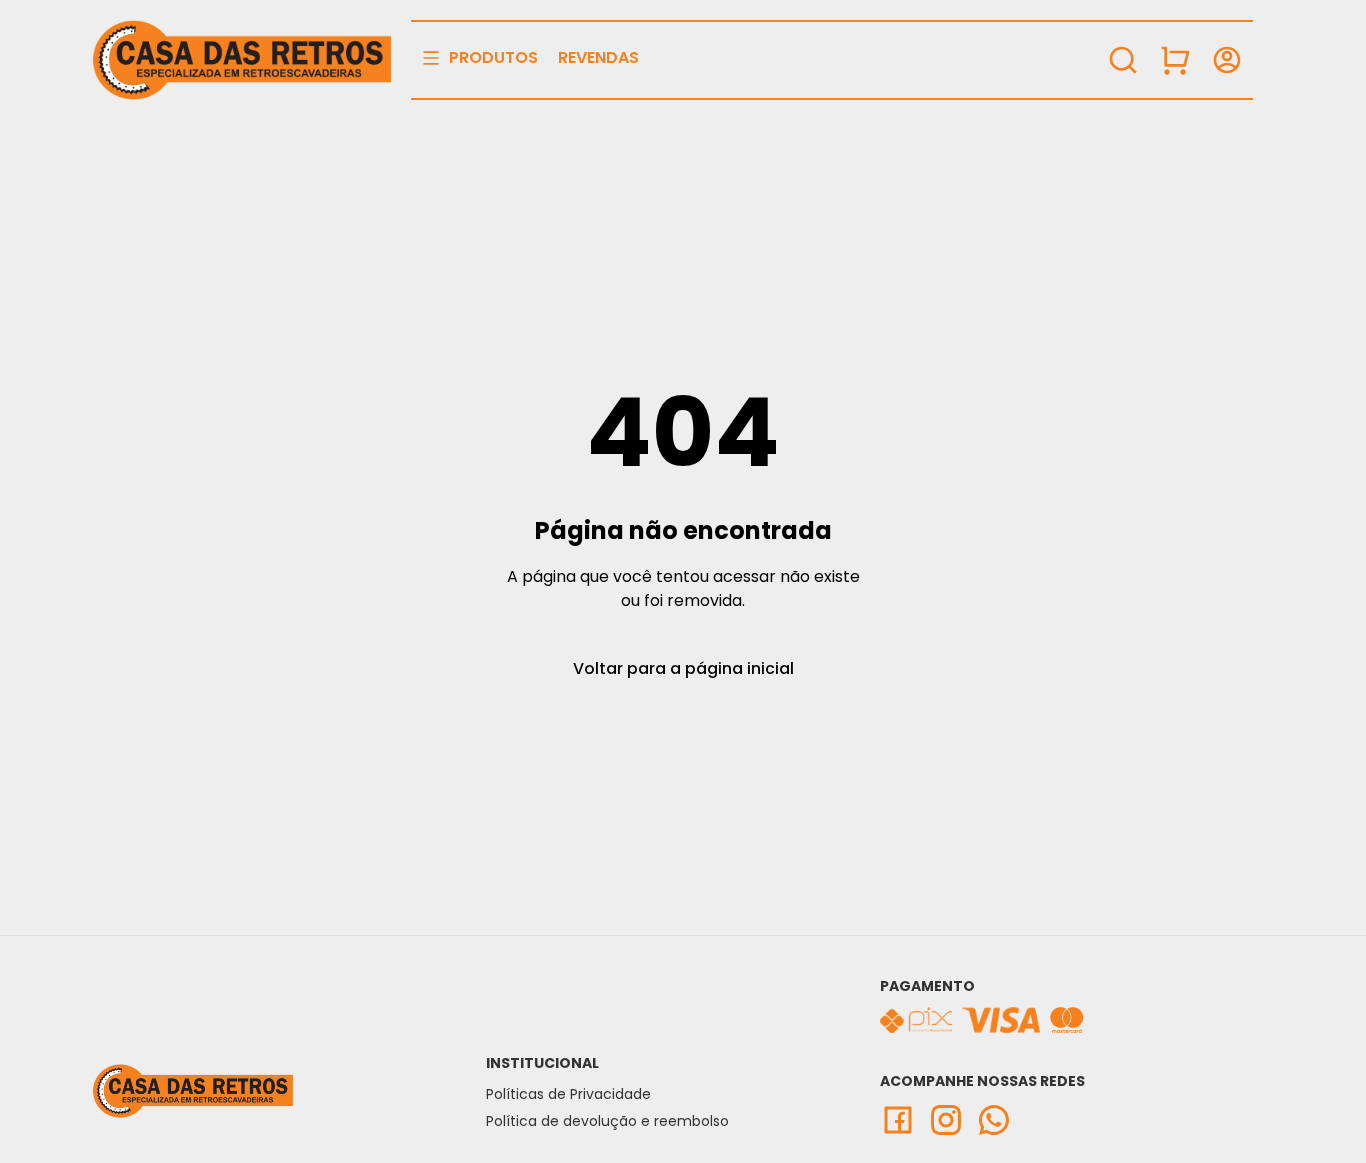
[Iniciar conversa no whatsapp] (1000, 1120)
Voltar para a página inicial (683, 668)
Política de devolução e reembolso (607, 1121)
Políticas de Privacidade (568, 1094)
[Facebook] (904, 1120)
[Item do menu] (1175, 60)
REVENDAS (598, 57)
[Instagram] (952, 1120)
